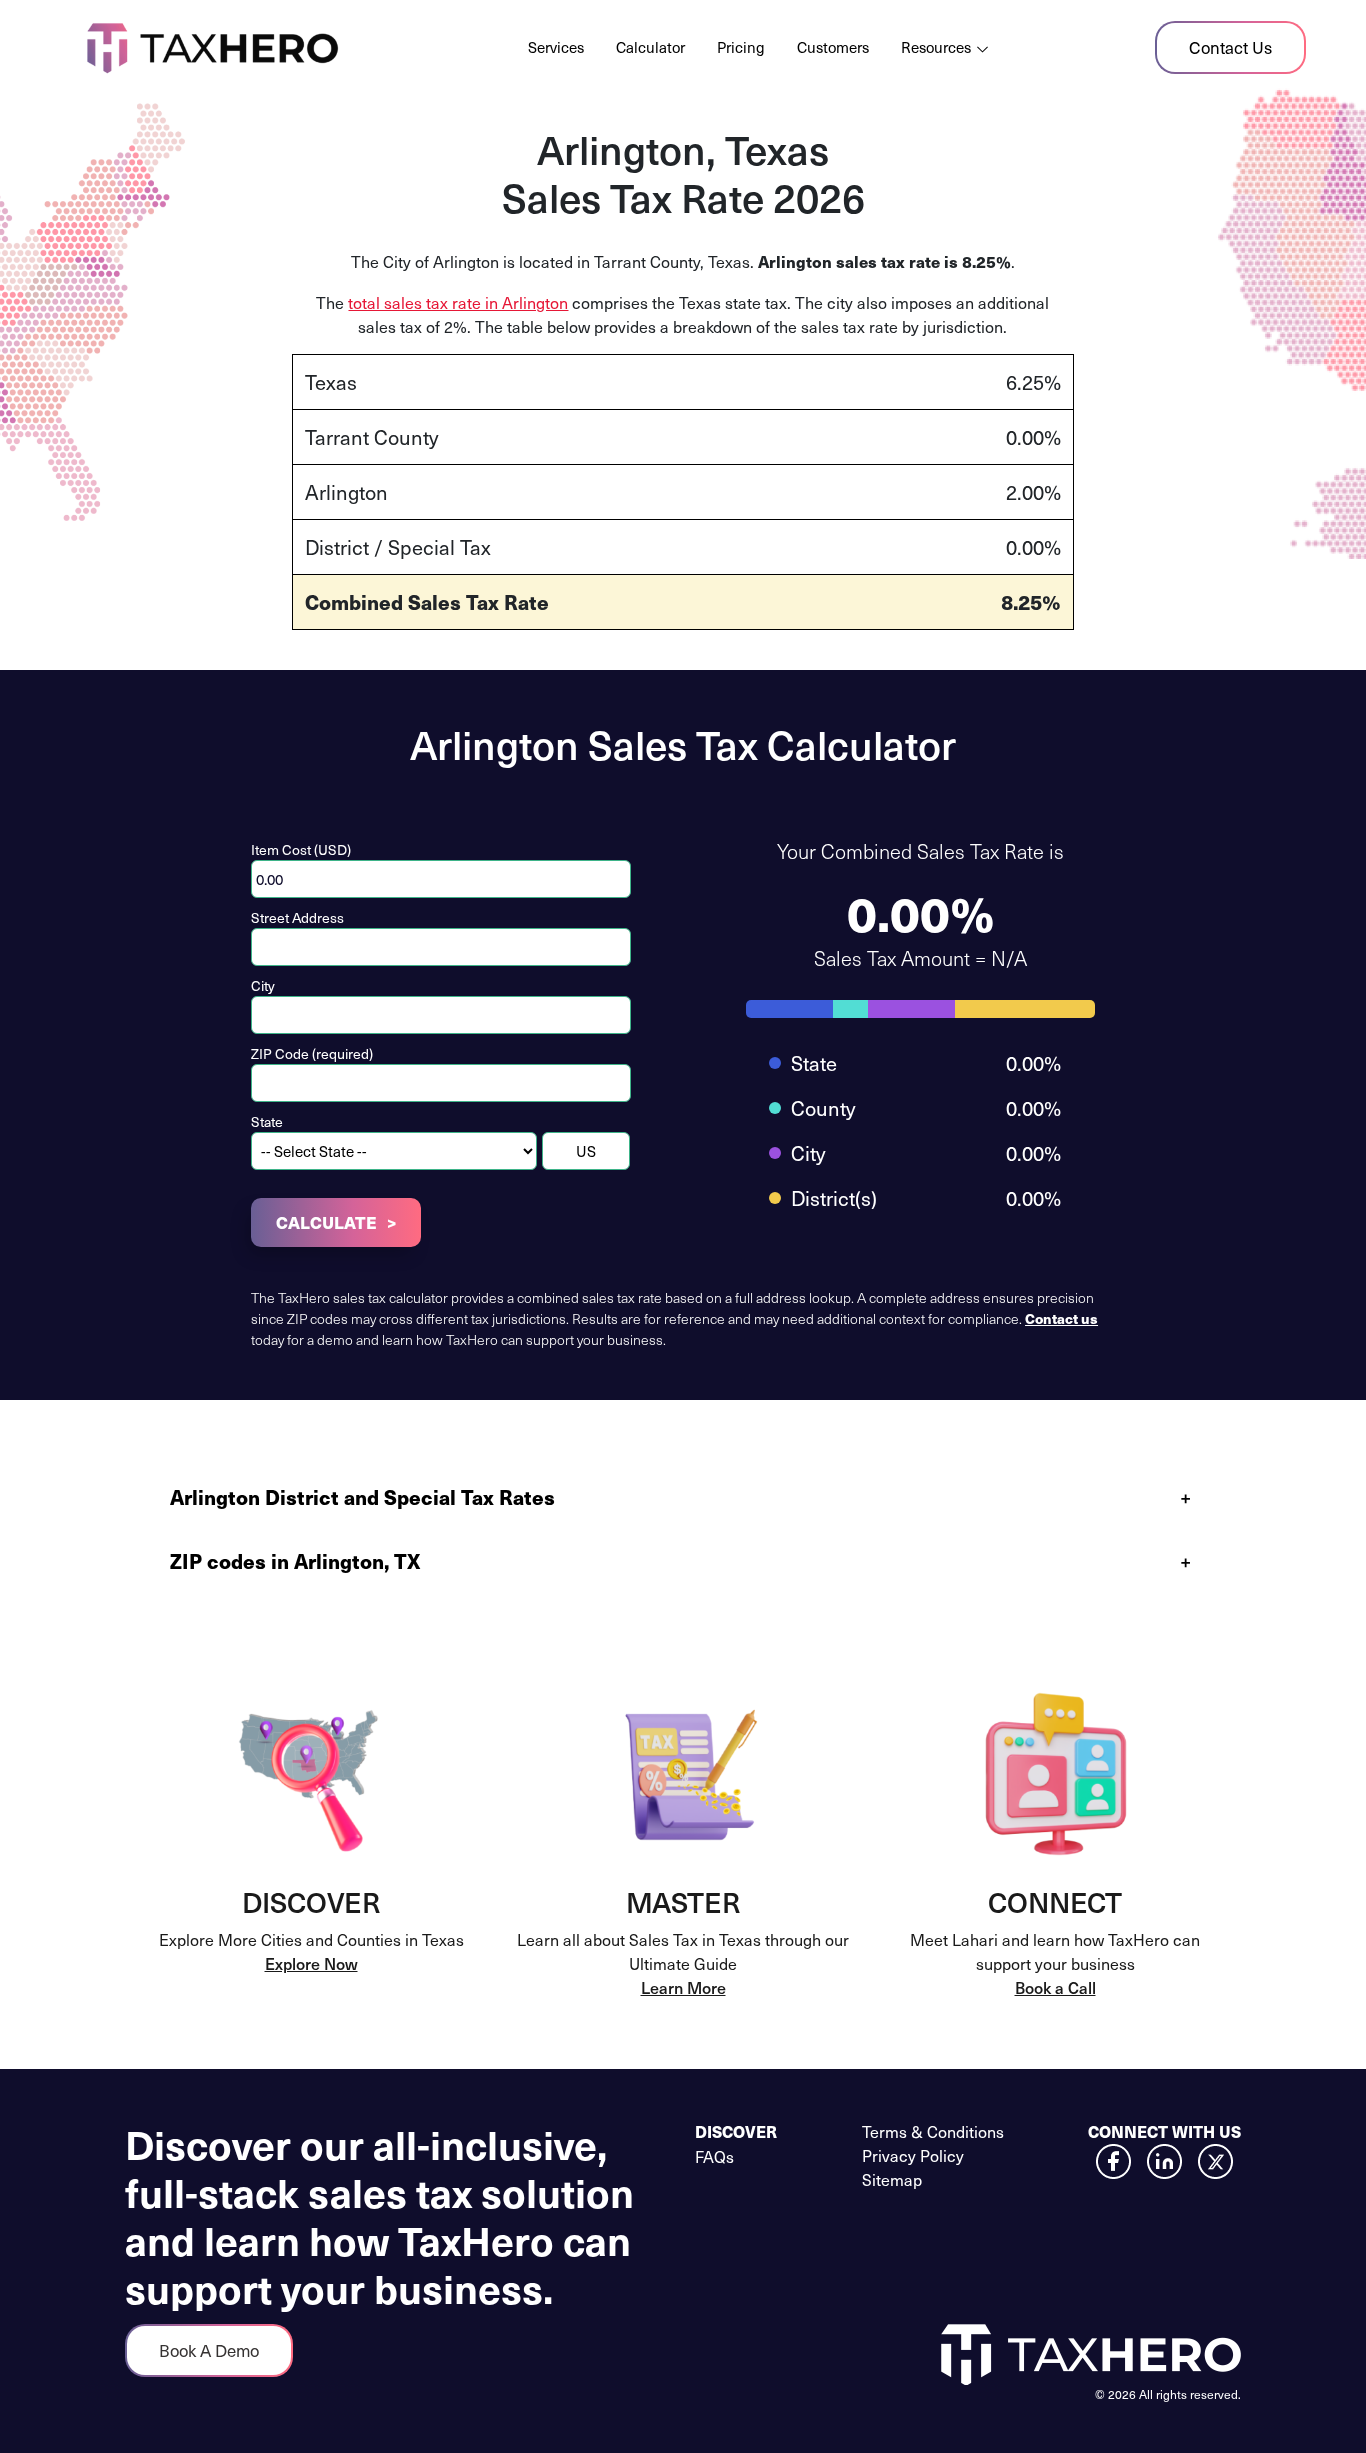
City (263, 985)
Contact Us (1230, 47)
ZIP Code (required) (312, 1053)
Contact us (1061, 1318)
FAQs (714, 2156)
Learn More (683, 1987)
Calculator (650, 47)
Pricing (741, 47)
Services (556, 47)
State (267, 1121)
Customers (833, 47)
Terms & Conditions (933, 2131)
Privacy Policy (913, 2155)
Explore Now (311, 1963)
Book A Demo (209, 2350)
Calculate (326, 1222)
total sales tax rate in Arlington (458, 302)
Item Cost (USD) (301, 849)
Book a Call (1055, 1987)
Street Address (297, 917)
